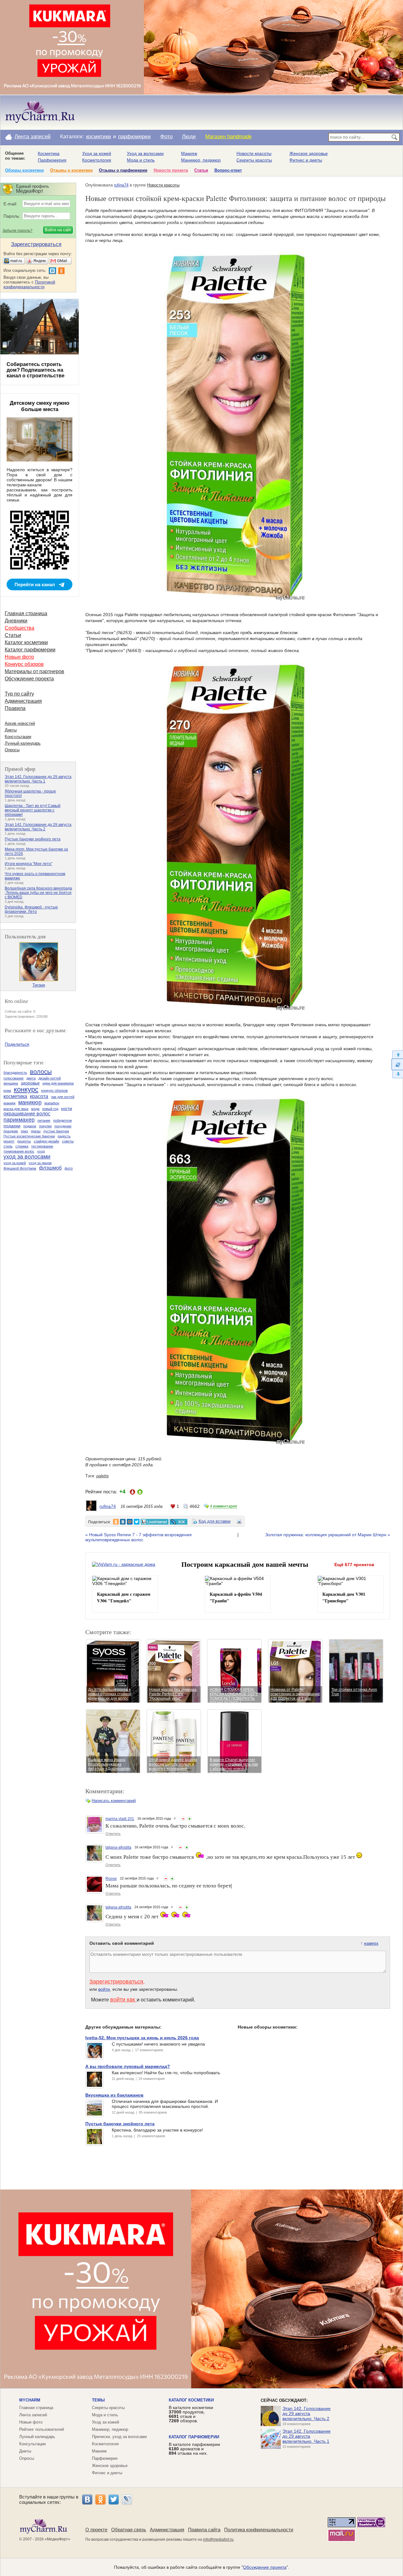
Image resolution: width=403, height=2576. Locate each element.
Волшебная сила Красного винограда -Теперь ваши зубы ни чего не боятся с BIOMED (38, 893)
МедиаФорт (57, 2539)
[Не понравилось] (183, 1819)
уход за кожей (15, 1163)
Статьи (201, 170)
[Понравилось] (190, 1819)
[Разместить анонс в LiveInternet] (154, 1522)
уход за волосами (27, 1157)
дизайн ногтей (50, 1078)
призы (36, 1131)
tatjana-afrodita (118, 1847)
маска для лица (16, 1109)
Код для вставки (215, 1521)
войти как (123, 2000)
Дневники (16, 621)
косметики (99, 137)
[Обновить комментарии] (397, 1064)
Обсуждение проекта (29, 679)
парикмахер (19, 1120)
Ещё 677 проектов (354, 1565)
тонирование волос (19, 1151)
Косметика (49, 153)
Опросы (12, 750)
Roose (111, 1879)
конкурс (26, 1089)
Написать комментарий (114, 1801)
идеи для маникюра (58, 1083)
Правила (15, 708)
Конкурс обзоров (24, 664)
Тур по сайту (19, 694)
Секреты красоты (254, 160)
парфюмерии (134, 137)
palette (102, 1476)
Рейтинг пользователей (42, 2429)
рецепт (9, 1141)
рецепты (24, 1141)
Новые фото (19, 657)
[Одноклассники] (100, 2499)
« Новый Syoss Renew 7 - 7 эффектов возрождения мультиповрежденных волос (139, 1537)
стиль (8, 1146)
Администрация (23, 701)
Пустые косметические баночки (29, 1136)
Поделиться (17, 1044)
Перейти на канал (35, 584)
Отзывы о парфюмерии (123, 170)
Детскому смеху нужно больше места (40, 406)
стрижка (22, 1146)
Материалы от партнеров (34, 671)
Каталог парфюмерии (30, 650)
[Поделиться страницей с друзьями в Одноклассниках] (116, 1522)
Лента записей (33, 137)
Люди (189, 137)
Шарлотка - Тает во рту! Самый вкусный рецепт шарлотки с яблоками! (33, 810)
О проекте (96, 2530)
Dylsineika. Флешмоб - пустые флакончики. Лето (31, 909)
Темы (98, 2400)
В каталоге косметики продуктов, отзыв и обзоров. (191, 2414)
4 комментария (224, 1506)
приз (24, 1131)
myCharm (30, 2400)
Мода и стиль (141, 160)
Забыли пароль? (17, 231)
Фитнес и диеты (306, 160)
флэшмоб (50, 1168)
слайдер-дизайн (46, 1141)
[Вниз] (397, 1074)
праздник (11, 1131)
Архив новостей (20, 723)
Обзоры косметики (24, 170)
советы (68, 1141)
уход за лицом (40, 1163)
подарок (30, 1126)
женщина (11, 1083)
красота (39, 1096)
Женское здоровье (309, 153)
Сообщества (20, 628)
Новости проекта (171, 170)
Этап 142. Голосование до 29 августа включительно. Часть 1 (38, 779)
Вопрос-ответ (228, 170)
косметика (15, 1096)
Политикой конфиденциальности (29, 284)
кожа (7, 1091)
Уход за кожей (97, 153)
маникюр (30, 1102)
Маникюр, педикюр (201, 160)
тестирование (42, 1146)
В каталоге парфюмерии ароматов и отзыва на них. (194, 2449)
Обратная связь (129, 2530)
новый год (50, 1109)
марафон (52, 1103)
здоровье (30, 1083)
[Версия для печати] (239, 1522)
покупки (45, 1126)
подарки (12, 1126)
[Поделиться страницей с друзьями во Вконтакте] (123, 1522)
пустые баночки (56, 1131)
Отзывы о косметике (71, 170)
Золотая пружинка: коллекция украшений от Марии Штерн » (328, 1535)
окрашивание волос (27, 1114)
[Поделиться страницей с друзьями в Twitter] (137, 1522)
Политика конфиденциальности (259, 2530)
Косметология (97, 160)
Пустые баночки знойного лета (33, 839)
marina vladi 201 (120, 1819)
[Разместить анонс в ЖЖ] (179, 1522)
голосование (14, 1078)
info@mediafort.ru (218, 2539)
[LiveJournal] (127, 2499)
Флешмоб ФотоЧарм (20, 1168)
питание (44, 1120)
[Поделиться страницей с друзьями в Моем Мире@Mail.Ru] (130, 1522)
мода (35, 1109)
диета (31, 1078)
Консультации (18, 737)
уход (41, 1151)
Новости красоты (254, 153)
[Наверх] (397, 1054)
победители (62, 1120)
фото (69, 1168)
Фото (166, 137)
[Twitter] (114, 2499)
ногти (67, 1108)
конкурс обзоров (54, 1091)
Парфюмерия (52, 160)
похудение (63, 1126)
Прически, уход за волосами (119, 2437)
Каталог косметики (26, 642)
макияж (9, 1103)
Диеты (11, 730)
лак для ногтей (63, 1097)
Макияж (189, 153)
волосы (41, 1072)
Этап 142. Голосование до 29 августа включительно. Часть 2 (38, 827)
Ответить (113, 1834)
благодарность (15, 1073)
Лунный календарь (23, 743)
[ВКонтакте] (87, 2499)
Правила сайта (204, 2530)
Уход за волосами (145, 153)
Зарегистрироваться (116, 1982)
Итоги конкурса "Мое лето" (28, 864)
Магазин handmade (228, 137)
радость (64, 1136)
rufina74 (121, 185)
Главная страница (26, 613)
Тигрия (39, 985)
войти (104, 1989)
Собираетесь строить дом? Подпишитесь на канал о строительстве (36, 370)
